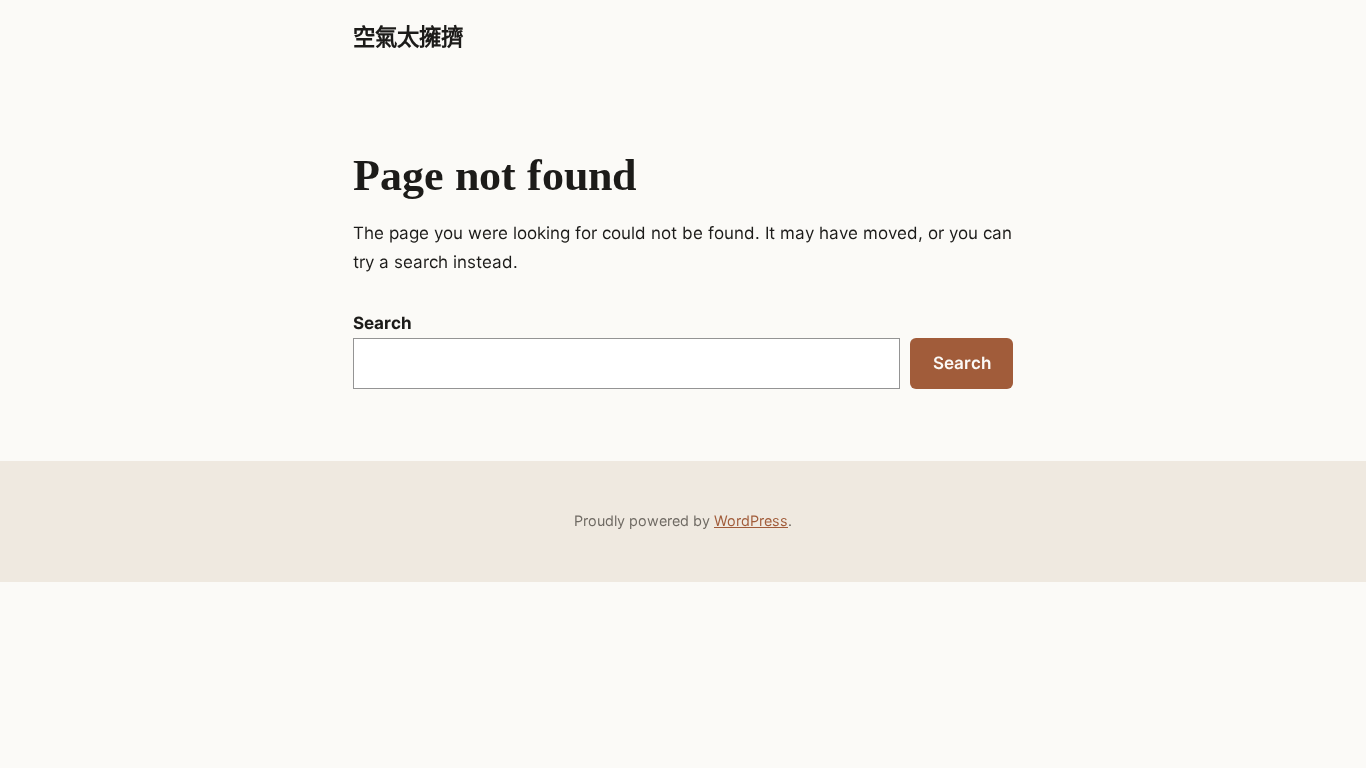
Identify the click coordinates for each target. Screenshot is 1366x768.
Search (382, 323)
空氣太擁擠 (408, 37)
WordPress (751, 520)
